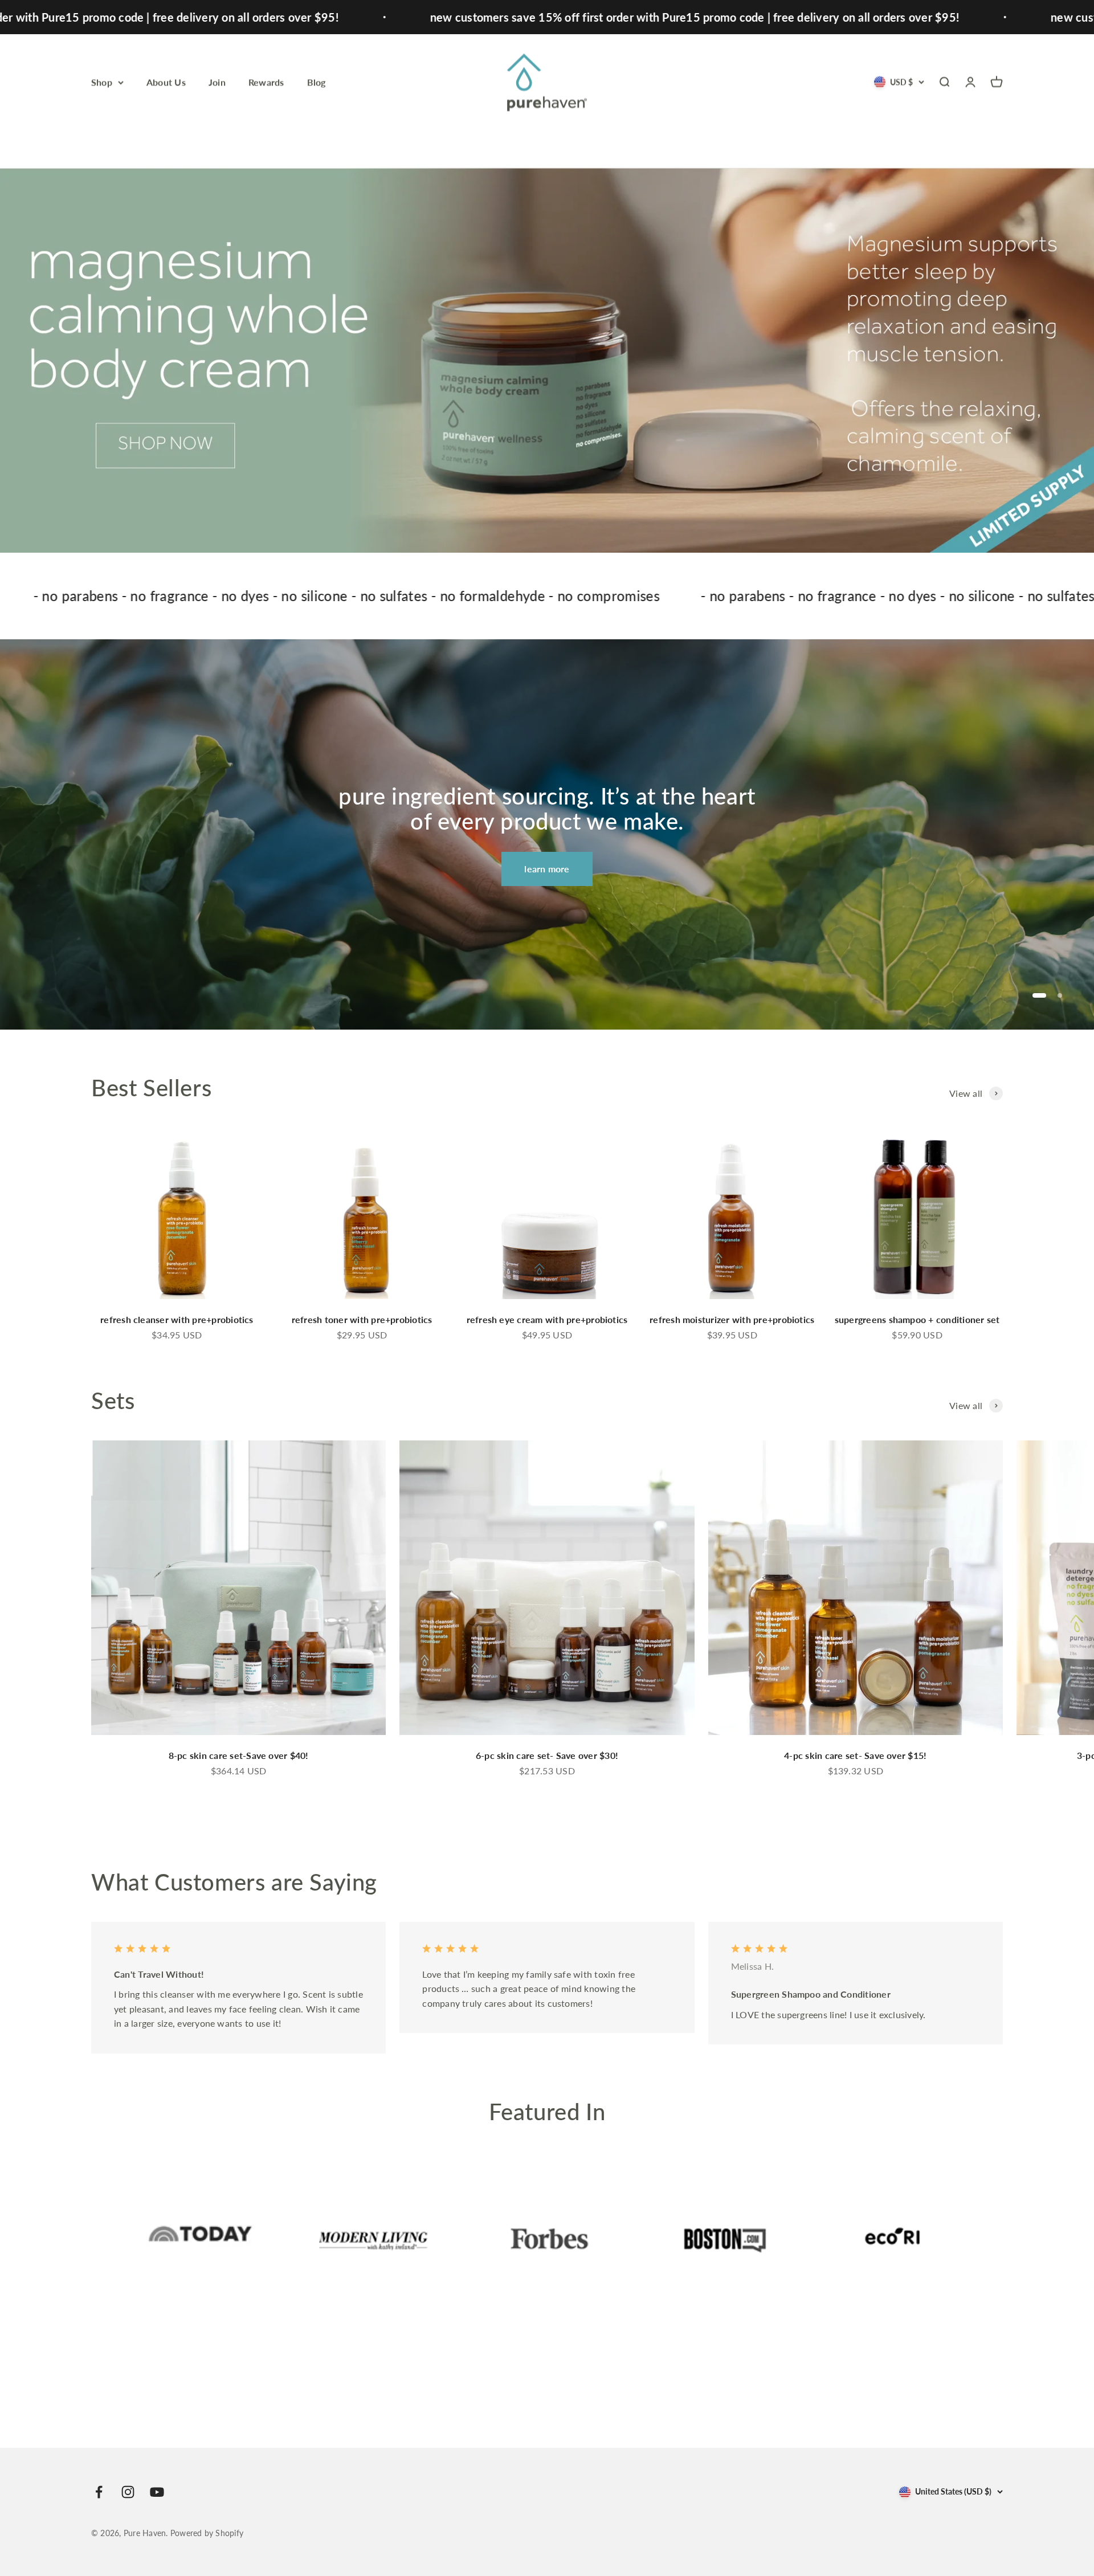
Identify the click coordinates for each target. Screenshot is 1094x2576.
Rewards (266, 82)
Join (217, 82)
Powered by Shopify (207, 2533)
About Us (166, 82)
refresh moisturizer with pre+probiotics (732, 1319)
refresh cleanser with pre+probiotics (177, 1319)
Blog (317, 82)
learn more (547, 869)
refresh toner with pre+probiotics (362, 1319)
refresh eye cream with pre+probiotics (547, 1319)
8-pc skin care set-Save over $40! (239, 1755)
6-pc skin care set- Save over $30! (547, 1755)
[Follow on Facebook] (99, 2492)
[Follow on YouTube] (157, 2492)
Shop (102, 82)
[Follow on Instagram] (128, 2492)
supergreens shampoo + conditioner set (917, 1319)
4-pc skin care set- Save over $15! (855, 1755)
